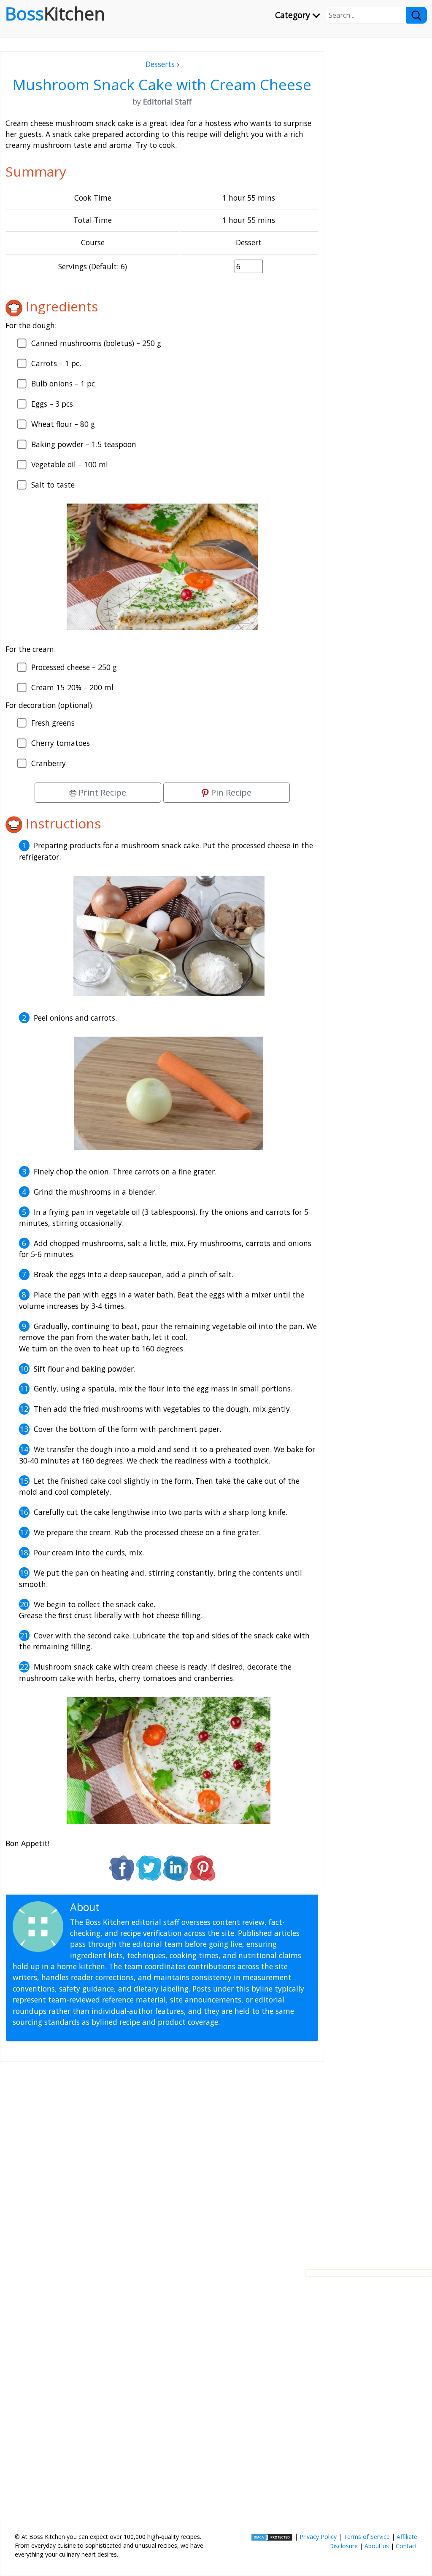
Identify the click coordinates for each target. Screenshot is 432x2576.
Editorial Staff (135, 1907)
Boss (55, 13)
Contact (406, 2546)
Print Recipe (101, 792)
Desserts (160, 64)
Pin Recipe (230, 792)
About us (377, 2546)
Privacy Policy (318, 2537)
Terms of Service (367, 2537)
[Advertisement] (162, 2159)
